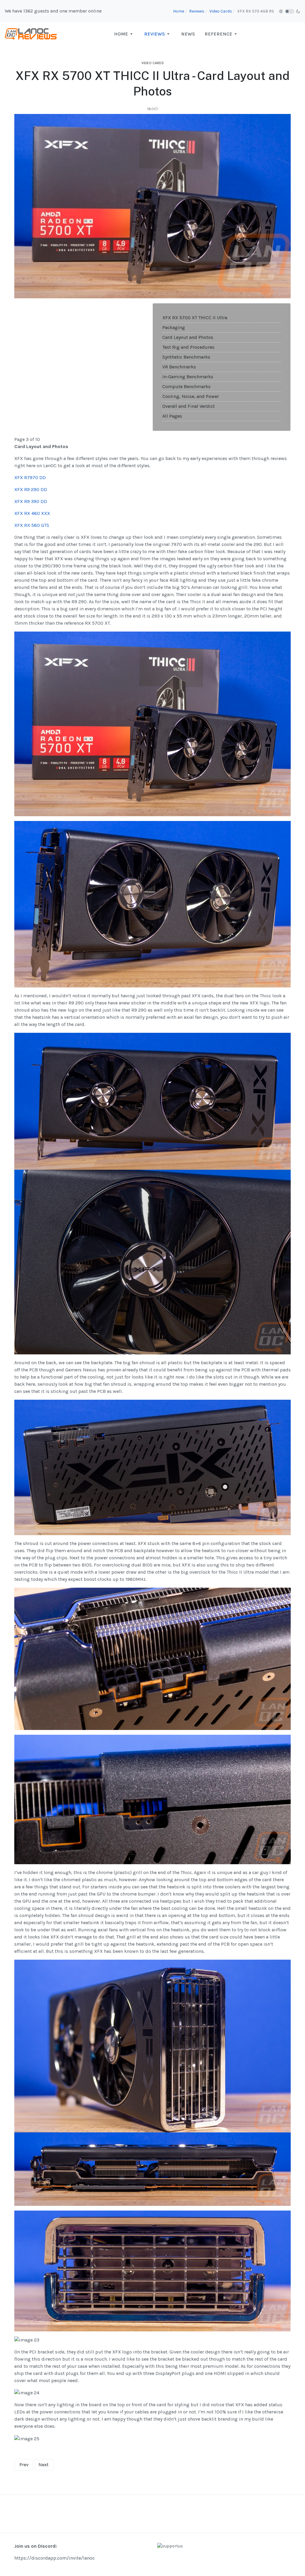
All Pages (172, 416)
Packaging (174, 327)
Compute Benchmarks (186, 386)
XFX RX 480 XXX (32, 513)
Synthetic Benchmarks (186, 357)
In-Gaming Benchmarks (188, 377)
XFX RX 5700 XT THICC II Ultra (195, 318)
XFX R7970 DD (30, 477)
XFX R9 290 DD (31, 489)
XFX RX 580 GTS (32, 525)
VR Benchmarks (179, 367)
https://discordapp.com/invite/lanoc (55, 2558)
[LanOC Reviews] (31, 34)
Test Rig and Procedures (188, 347)
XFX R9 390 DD (31, 501)
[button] (124, 34)
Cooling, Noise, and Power (191, 396)
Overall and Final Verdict (189, 406)
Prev (24, 2465)
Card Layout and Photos (188, 337)
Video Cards (153, 63)
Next (43, 2465)
